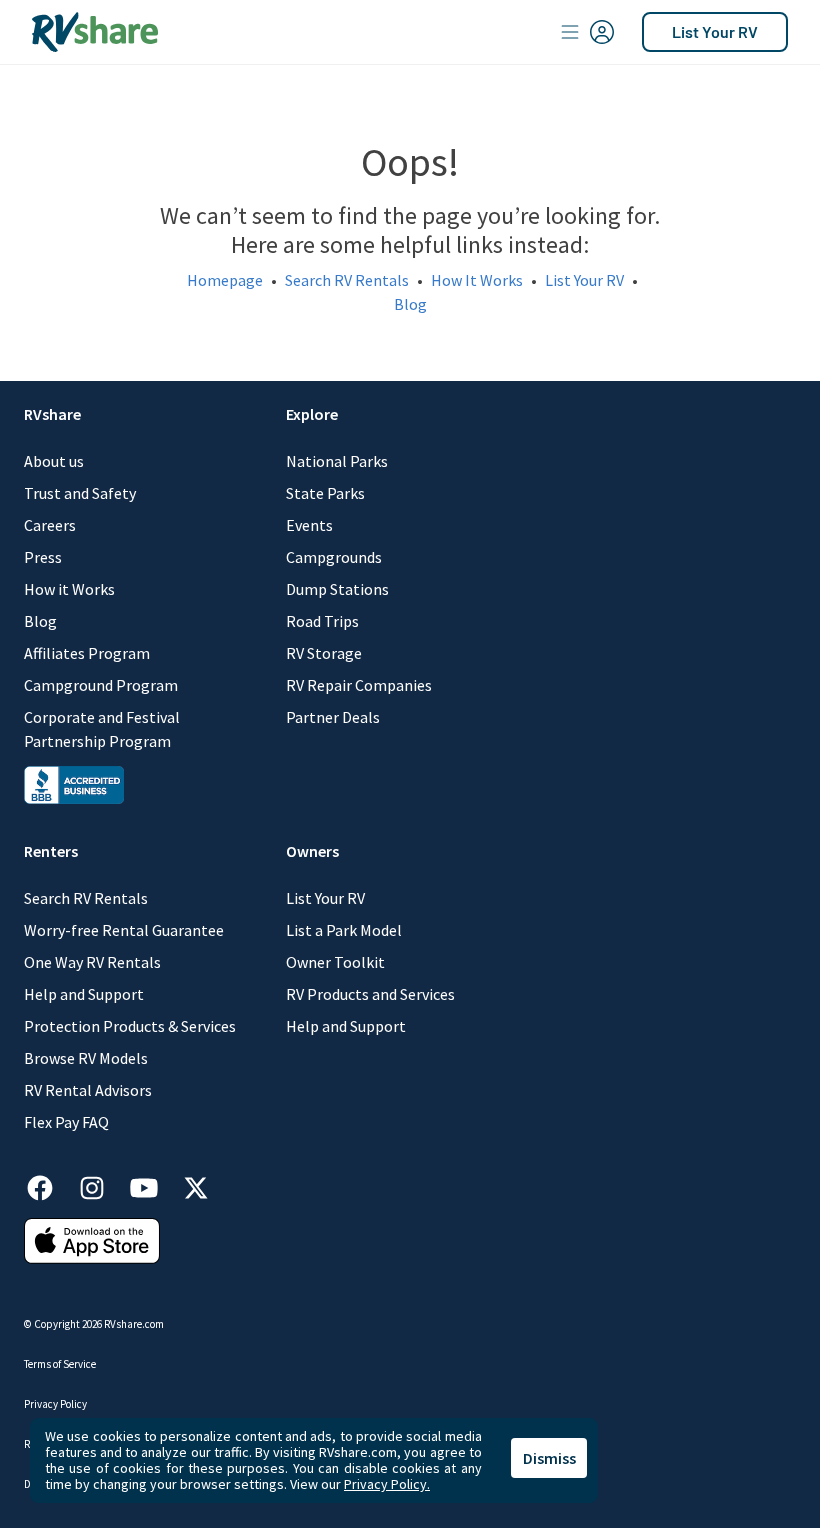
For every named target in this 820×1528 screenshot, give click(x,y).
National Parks (337, 461)
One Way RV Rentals (92, 962)
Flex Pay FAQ (66, 1122)
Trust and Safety (80, 493)
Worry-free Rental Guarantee (124, 930)
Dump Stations (337, 589)
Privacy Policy (55, 1404)
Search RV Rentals (347, 280)
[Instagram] (102, 1184)
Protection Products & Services (130, 1026)
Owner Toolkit (335, 962)
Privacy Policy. (387, 1484)
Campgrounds (334, 557)
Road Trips (322, 621)
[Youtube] (154, 1184)
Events (309, 525)
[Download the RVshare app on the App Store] (92, 1239)
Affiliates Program (87, 653)
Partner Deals (333, 717)
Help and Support (84, 994)
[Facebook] (50, 1184)
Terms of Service (60, 1364)
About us (54, 461)
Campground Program (101, 685)
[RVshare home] (95, 32)
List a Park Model (344, 930)
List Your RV (715, 31)
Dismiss (549, 1458)
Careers (50, 525)
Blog (410, 304)
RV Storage (324, 653)
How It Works (477, 280)
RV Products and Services (370, 994)
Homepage (225, 280)
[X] (196, 1184)
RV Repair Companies (359, 685)
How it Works (69, 589)
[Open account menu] (588, 32)
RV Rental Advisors (88, 1090)
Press (43, 557)
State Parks (325, 493)
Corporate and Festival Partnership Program (102, 729)
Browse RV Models (86, 1058)
